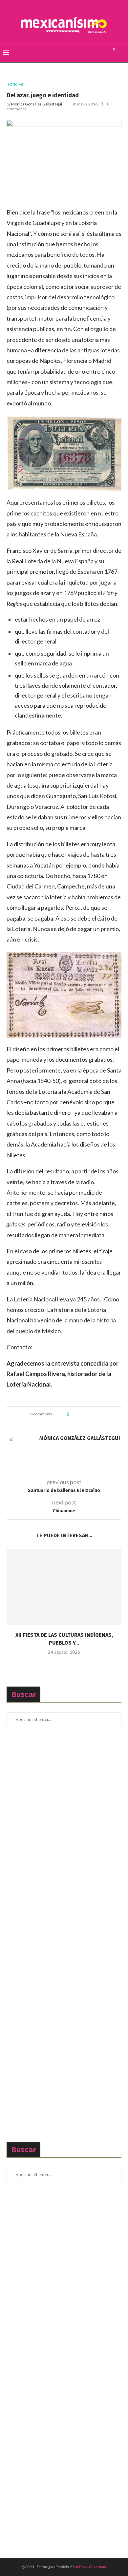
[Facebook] (88, 53)
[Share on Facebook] (80, 1414)
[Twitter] (95, 53)
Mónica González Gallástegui (37, 104)
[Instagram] (102, 53)
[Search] (121, 53)
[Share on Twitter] (86, 1414)
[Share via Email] (98, 1414)
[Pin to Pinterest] (92, 1414)
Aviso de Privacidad (90, 2567)
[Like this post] (73, 1414)
